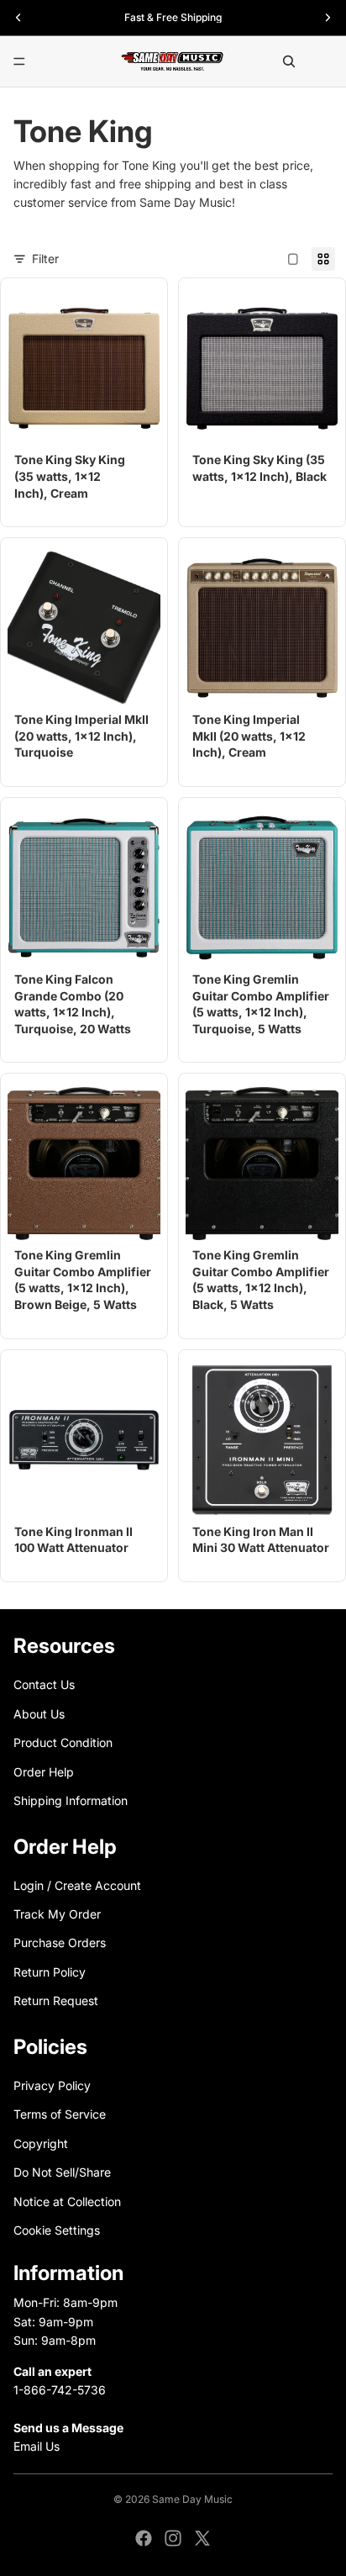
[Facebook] (144, 2538)
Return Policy (50, 1972)
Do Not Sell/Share (62, 2172)
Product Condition (63, 1742)
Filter (45, 259)
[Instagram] (173, 2538)
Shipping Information (71, 1800)
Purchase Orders (60, 1943)
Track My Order (57, 1914)
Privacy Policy (52, 2085)
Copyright (41, 2143)
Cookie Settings (57, 2230)
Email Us (37, 2446)
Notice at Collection (67, 2201)
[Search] (289, 61)
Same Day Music (192, 2499)
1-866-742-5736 (60, 2390)
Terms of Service (60, 2114)
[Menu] (19, 61)
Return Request (56, 2001)
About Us (39, 1714)
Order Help (44, 1771)
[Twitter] (202, 2538)
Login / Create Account (77, 1885)
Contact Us (44, 1684)
